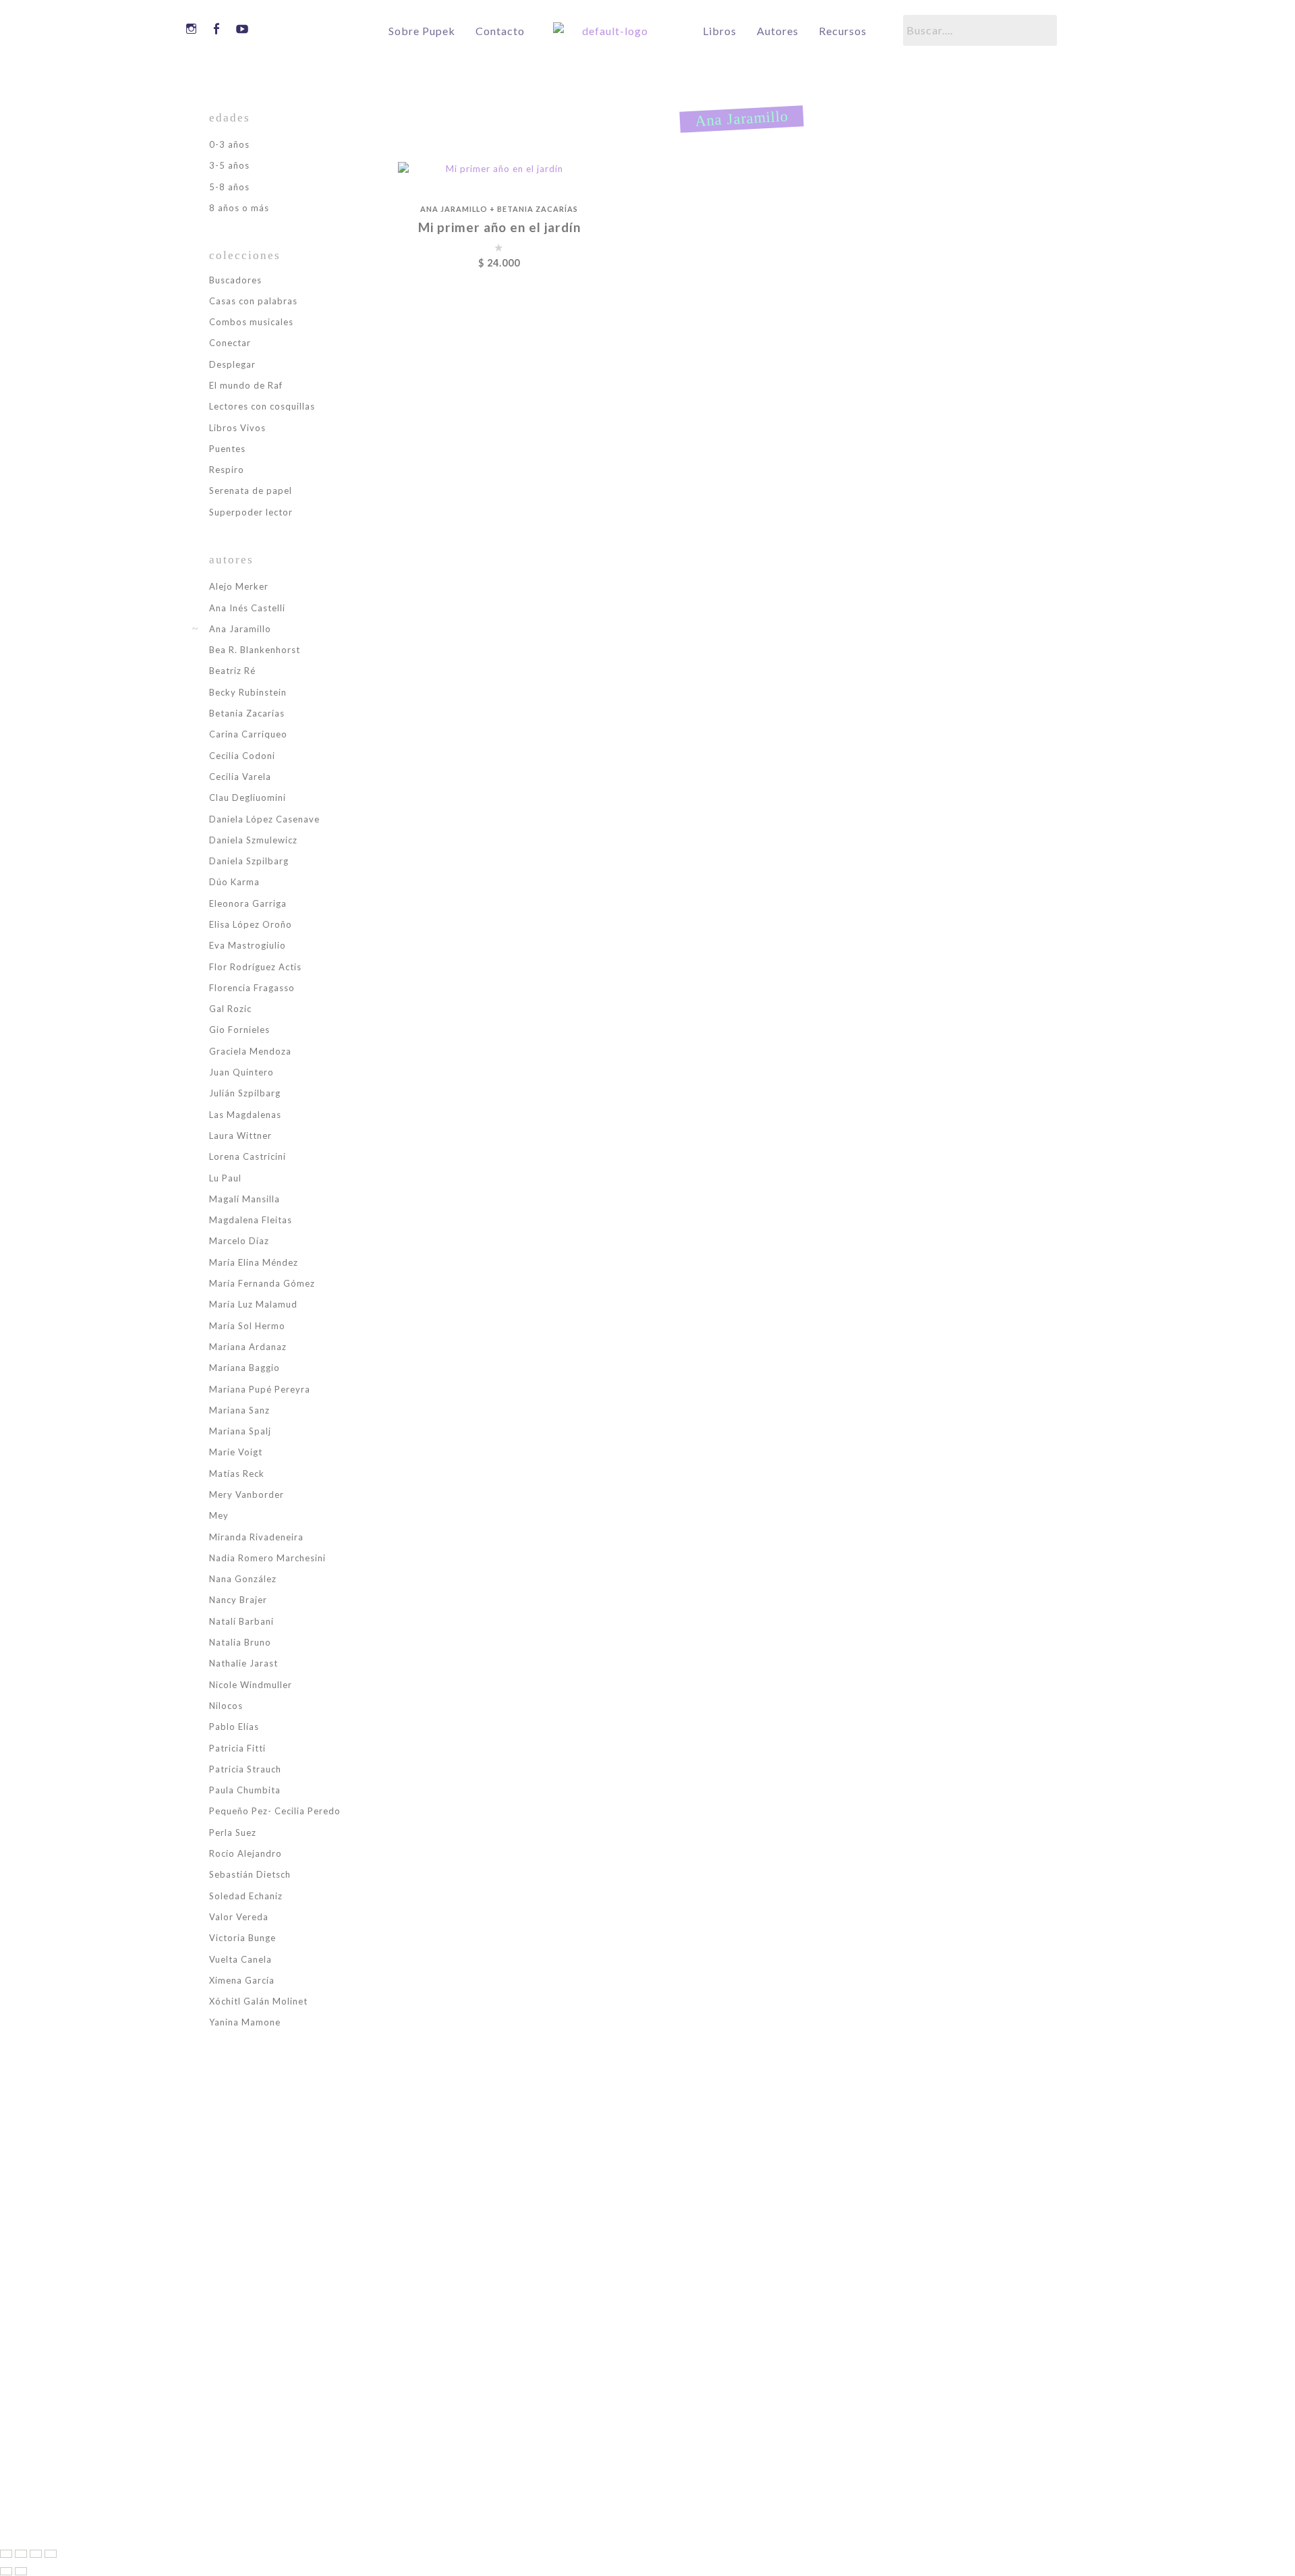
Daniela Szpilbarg (249, 861)
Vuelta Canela (240, 1959)
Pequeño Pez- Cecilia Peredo (275, 1811)
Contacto (500, 31)
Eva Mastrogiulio (248, 945)
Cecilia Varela (240, 777)
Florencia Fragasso (252, 988)
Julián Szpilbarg (245, 1093)
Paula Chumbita (245, 1790)
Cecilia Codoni (242, 756)
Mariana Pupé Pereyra (260, 1389)
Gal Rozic (230, 1009)
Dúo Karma (234, 882)
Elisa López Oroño (251, 924)
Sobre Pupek (422, 31)
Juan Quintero (241, 1072)
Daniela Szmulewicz (253, 840)
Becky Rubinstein (248, 692)
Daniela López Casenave (264, 819)
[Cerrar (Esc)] (51, 2554)
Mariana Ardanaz (248, 1347)
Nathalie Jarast (243, 1663)
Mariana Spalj (240, 1431)
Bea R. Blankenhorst (255, 650)
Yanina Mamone (245, 2022)
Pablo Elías (234, 1727)
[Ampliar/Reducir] (6, 2554)
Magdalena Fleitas (251, 1220)
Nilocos (226, 1706)
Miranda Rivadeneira (256, 1537)
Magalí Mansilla (244, 1199)
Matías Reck (237, 1474)
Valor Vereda (239, 1917)
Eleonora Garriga (248, 903)
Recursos (843, 31)
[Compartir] (36, 2554)
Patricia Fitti (237, 1748)
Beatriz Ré (232, 671)
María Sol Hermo (247, 1326)
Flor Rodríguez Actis (255, 967)
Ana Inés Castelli (247, 608)
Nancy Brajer (238, 1600)
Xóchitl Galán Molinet (258, 2001)
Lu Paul (225, 1178)
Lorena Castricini (248, 1156)
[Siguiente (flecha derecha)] (21, 2571)
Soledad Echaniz (246, 1896)
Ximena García (242, 1980)
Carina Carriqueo (248, 734)
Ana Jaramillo (454, 209)
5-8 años (229, 187)
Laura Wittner (240, 1136)
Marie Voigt (236, 1452)
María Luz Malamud (253, 1304)
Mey (219, 1515)
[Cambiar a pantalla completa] (21, 2554)
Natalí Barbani (241, 1621)
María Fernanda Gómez (262, 1283)
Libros (720, 31)
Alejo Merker (239, 586)
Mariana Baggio (244, 1368)
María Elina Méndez (254, 1262)
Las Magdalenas (245, 1115)
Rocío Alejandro (246, 1853)
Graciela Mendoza (250, 1051)
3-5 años (229, 165)
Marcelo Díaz (239, 1241)
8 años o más (239, 208)
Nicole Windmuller (251, 1685)
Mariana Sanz (239, 1410)
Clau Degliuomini (248, 797)
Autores (778, 31)
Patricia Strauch (245, 1769)
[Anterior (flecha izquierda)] (6, 2571)
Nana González (243, 1579)
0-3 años (229, 144)
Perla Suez (233, 1832)
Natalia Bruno (240, 1642)
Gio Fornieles (239, 1030)
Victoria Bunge (242, 1938)
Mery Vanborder (247, 1494)
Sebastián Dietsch (250, 1874)
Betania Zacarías (538, 209)
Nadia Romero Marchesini (267, 1558)
